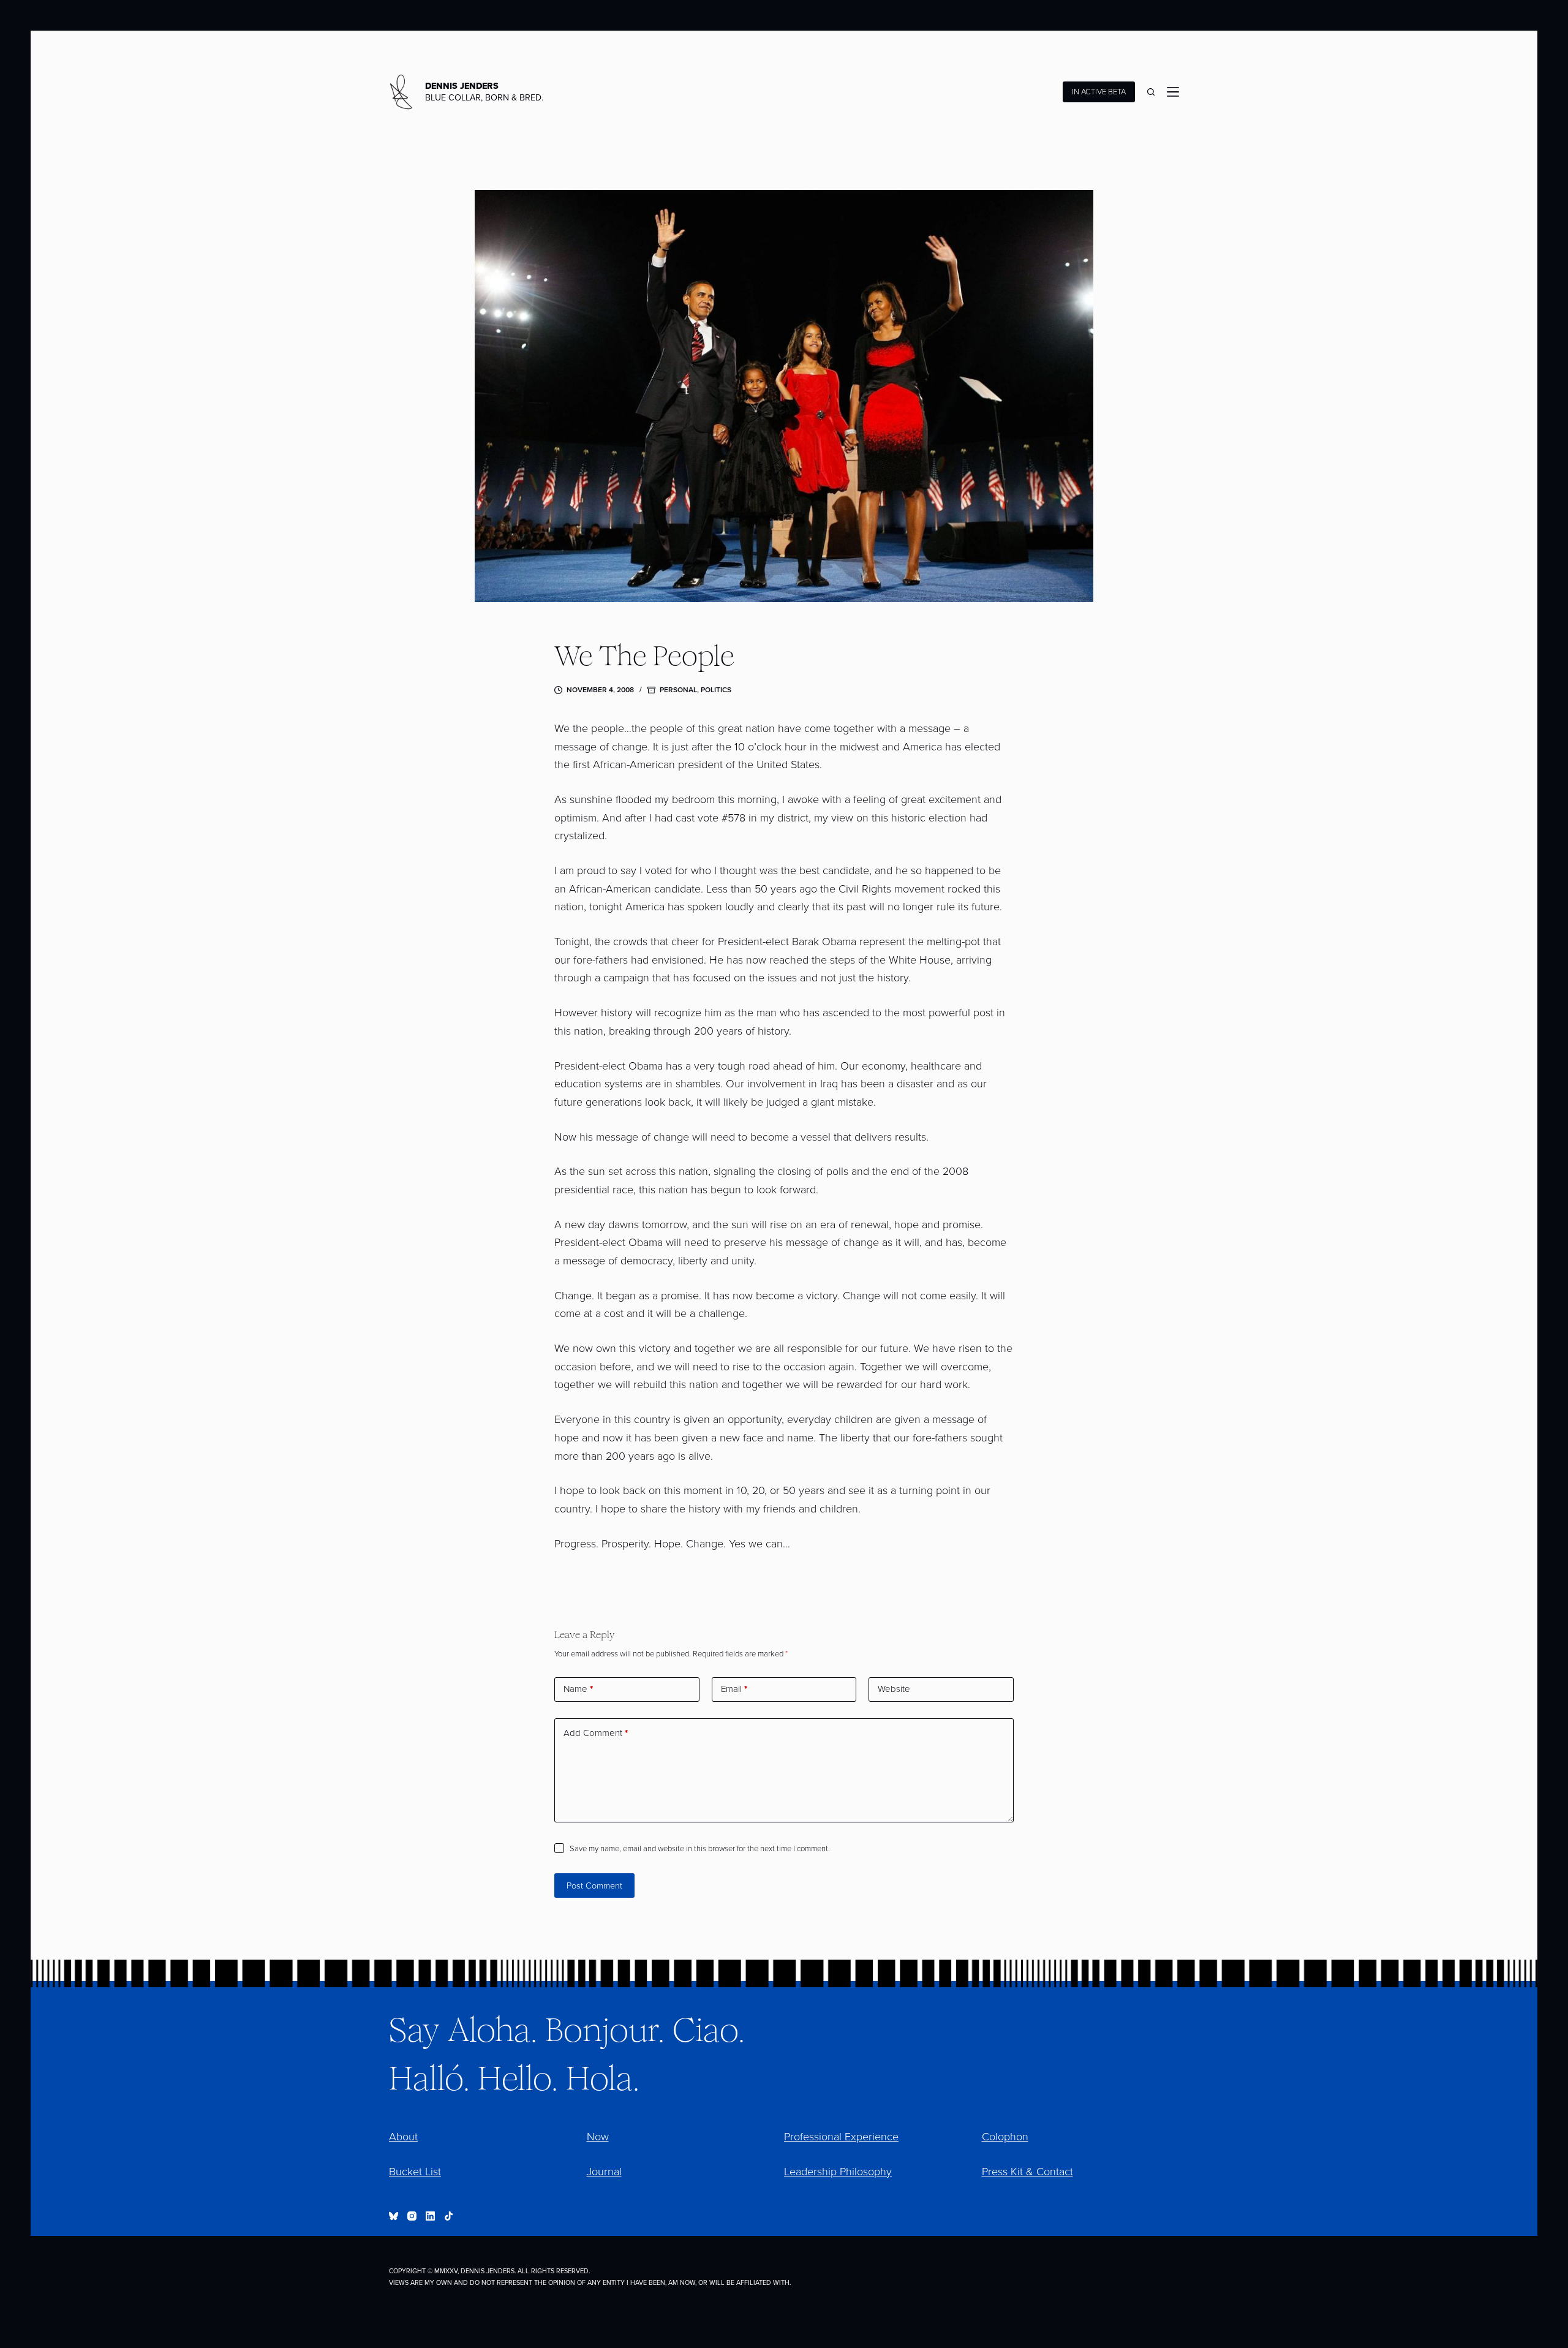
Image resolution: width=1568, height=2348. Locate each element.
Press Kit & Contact (1027, 2172)
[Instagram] (412, 2216)
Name (578, 1689)
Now (598, 2137)
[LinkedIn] (430, 2216)
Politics (716, 690)
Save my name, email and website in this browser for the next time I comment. (700, 1848)
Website (894, 1689)
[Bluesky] (394, 2216)
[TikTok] (449, 2216)
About (403, 2137)
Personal (678, 690)
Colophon (1005, 2137)
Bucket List (415, 2172)
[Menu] (1173, 92)
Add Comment (596, 1733)
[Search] (1151, 92)
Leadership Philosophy (838, 2172)
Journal (604, 2172)
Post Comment (594, 1886)
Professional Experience (841, 2137)
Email (734, 1689)
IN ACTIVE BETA (1099, 92)
